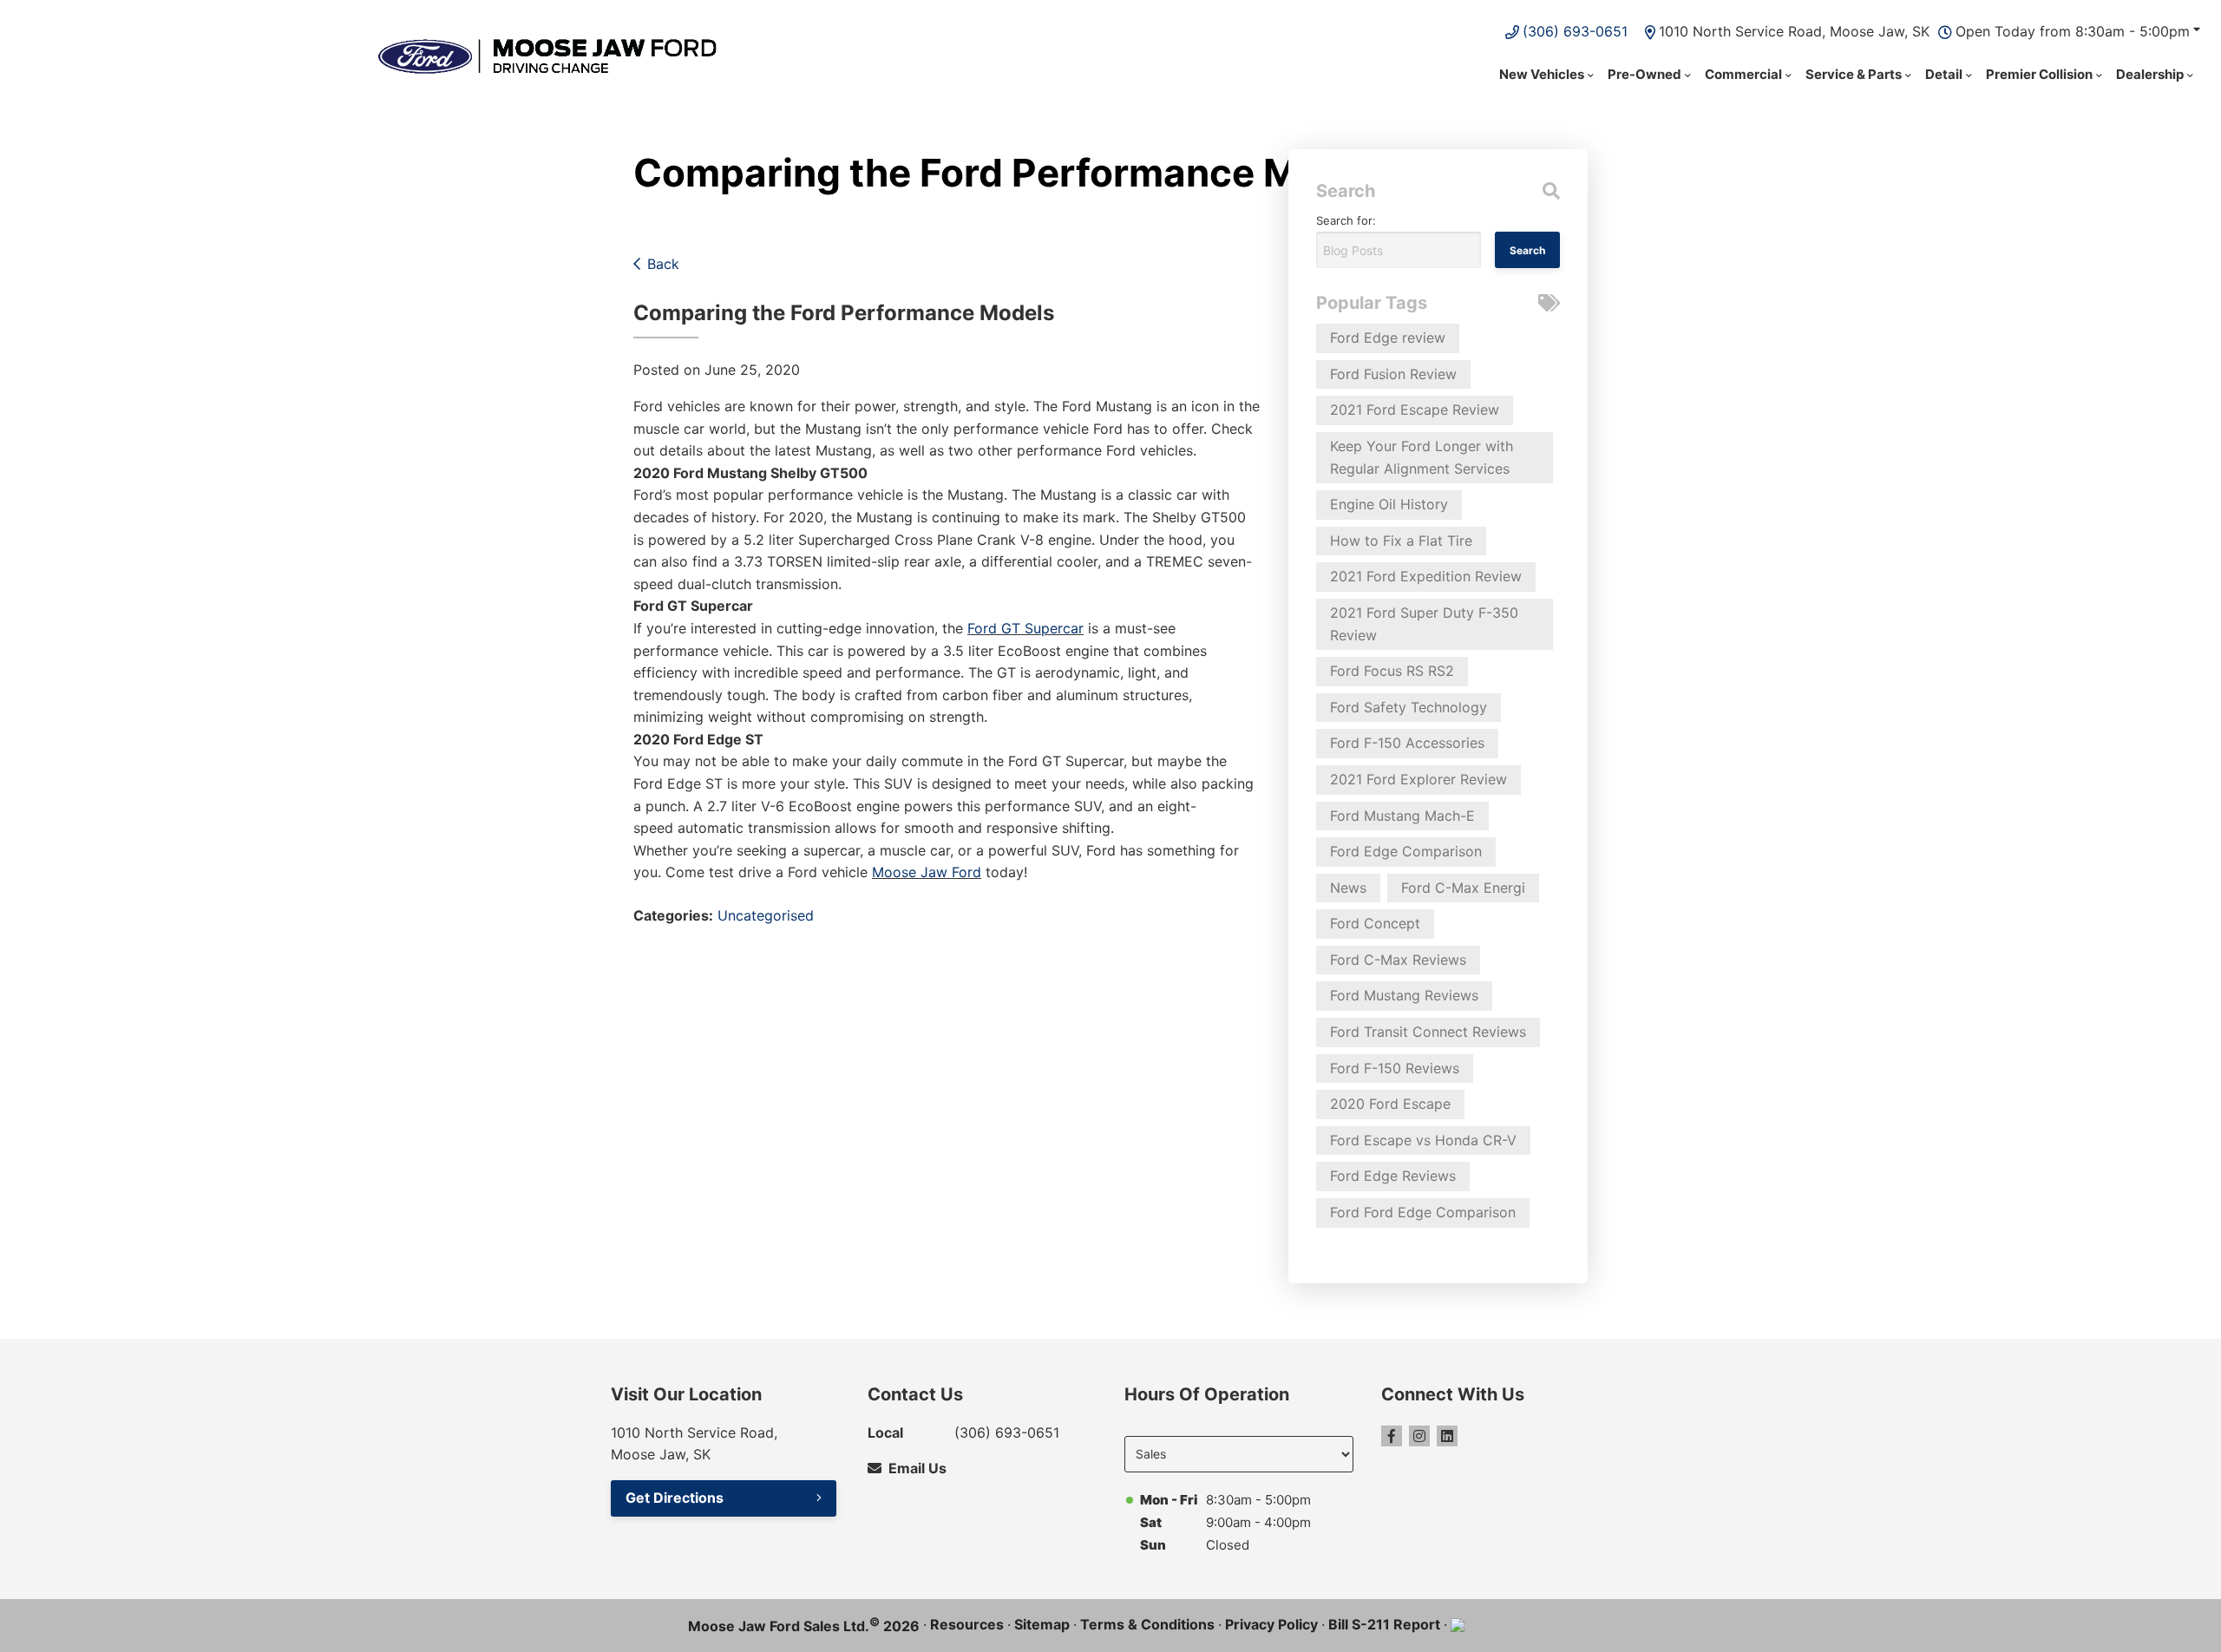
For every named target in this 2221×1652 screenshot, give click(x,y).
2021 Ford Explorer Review (1418, 779)
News (1348, 888)
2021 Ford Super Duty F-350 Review (1424, 624)
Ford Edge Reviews (1393, 1176)
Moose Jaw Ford (927, 872)
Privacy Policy (1271, 1624)
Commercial (1743, 74)
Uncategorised (766, 915)
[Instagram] (1419, 1436)
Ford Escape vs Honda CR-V (1423, 1140)
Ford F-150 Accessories (1407, 743)
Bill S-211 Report (1384, 1624)
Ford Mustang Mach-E (1402, 816)
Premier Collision (2039, 74)
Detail (1944, 74)
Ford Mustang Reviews (1404, 995)
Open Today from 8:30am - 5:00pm (2073, 31)
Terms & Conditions (1147, 1624)
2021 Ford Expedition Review (1426, 576)
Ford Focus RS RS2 (1392, 671)
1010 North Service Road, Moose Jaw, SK (1794, 31)
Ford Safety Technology (1409, 707)
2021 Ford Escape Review (1415, 410)
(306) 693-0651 (1575, 31)
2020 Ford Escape (1390, 1104)
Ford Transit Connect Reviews (1428, 1032)
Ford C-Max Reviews (1398, 960)
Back (663, 264)
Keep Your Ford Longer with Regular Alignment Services (1422, 457)
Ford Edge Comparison (1406, 851)
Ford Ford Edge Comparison (1423, 1212)
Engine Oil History (1389, 504)
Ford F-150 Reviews (1395, 1068)
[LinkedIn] (1447, 1436)
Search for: (1346, 220)
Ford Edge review (1388, 338)
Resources (967, 1624)
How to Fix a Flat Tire (1401, 541)
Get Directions (675, 1498)
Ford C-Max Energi (1463, 888)
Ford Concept (1375, 923)
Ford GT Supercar (1025, 628)
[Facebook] (1392, 1436)
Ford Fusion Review (1393, 374)
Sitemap (1042, 1624)
